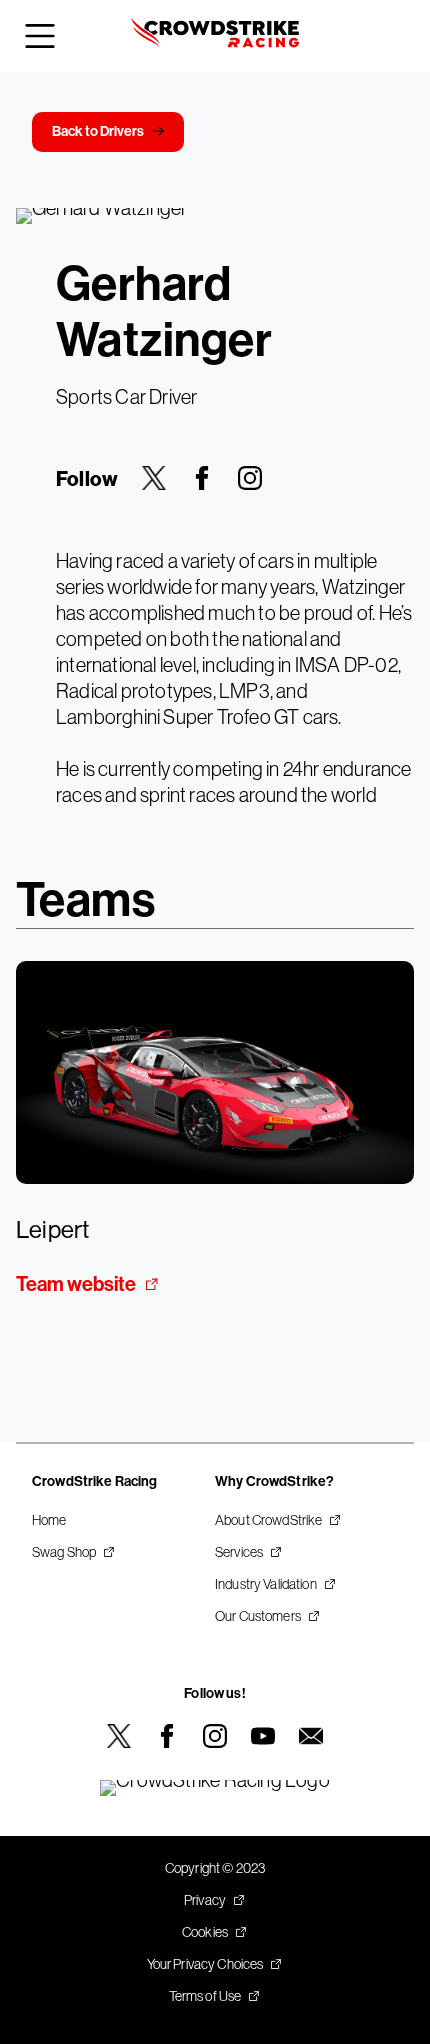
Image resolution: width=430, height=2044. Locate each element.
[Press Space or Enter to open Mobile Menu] (40, 36)
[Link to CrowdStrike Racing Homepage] (215, 36)
